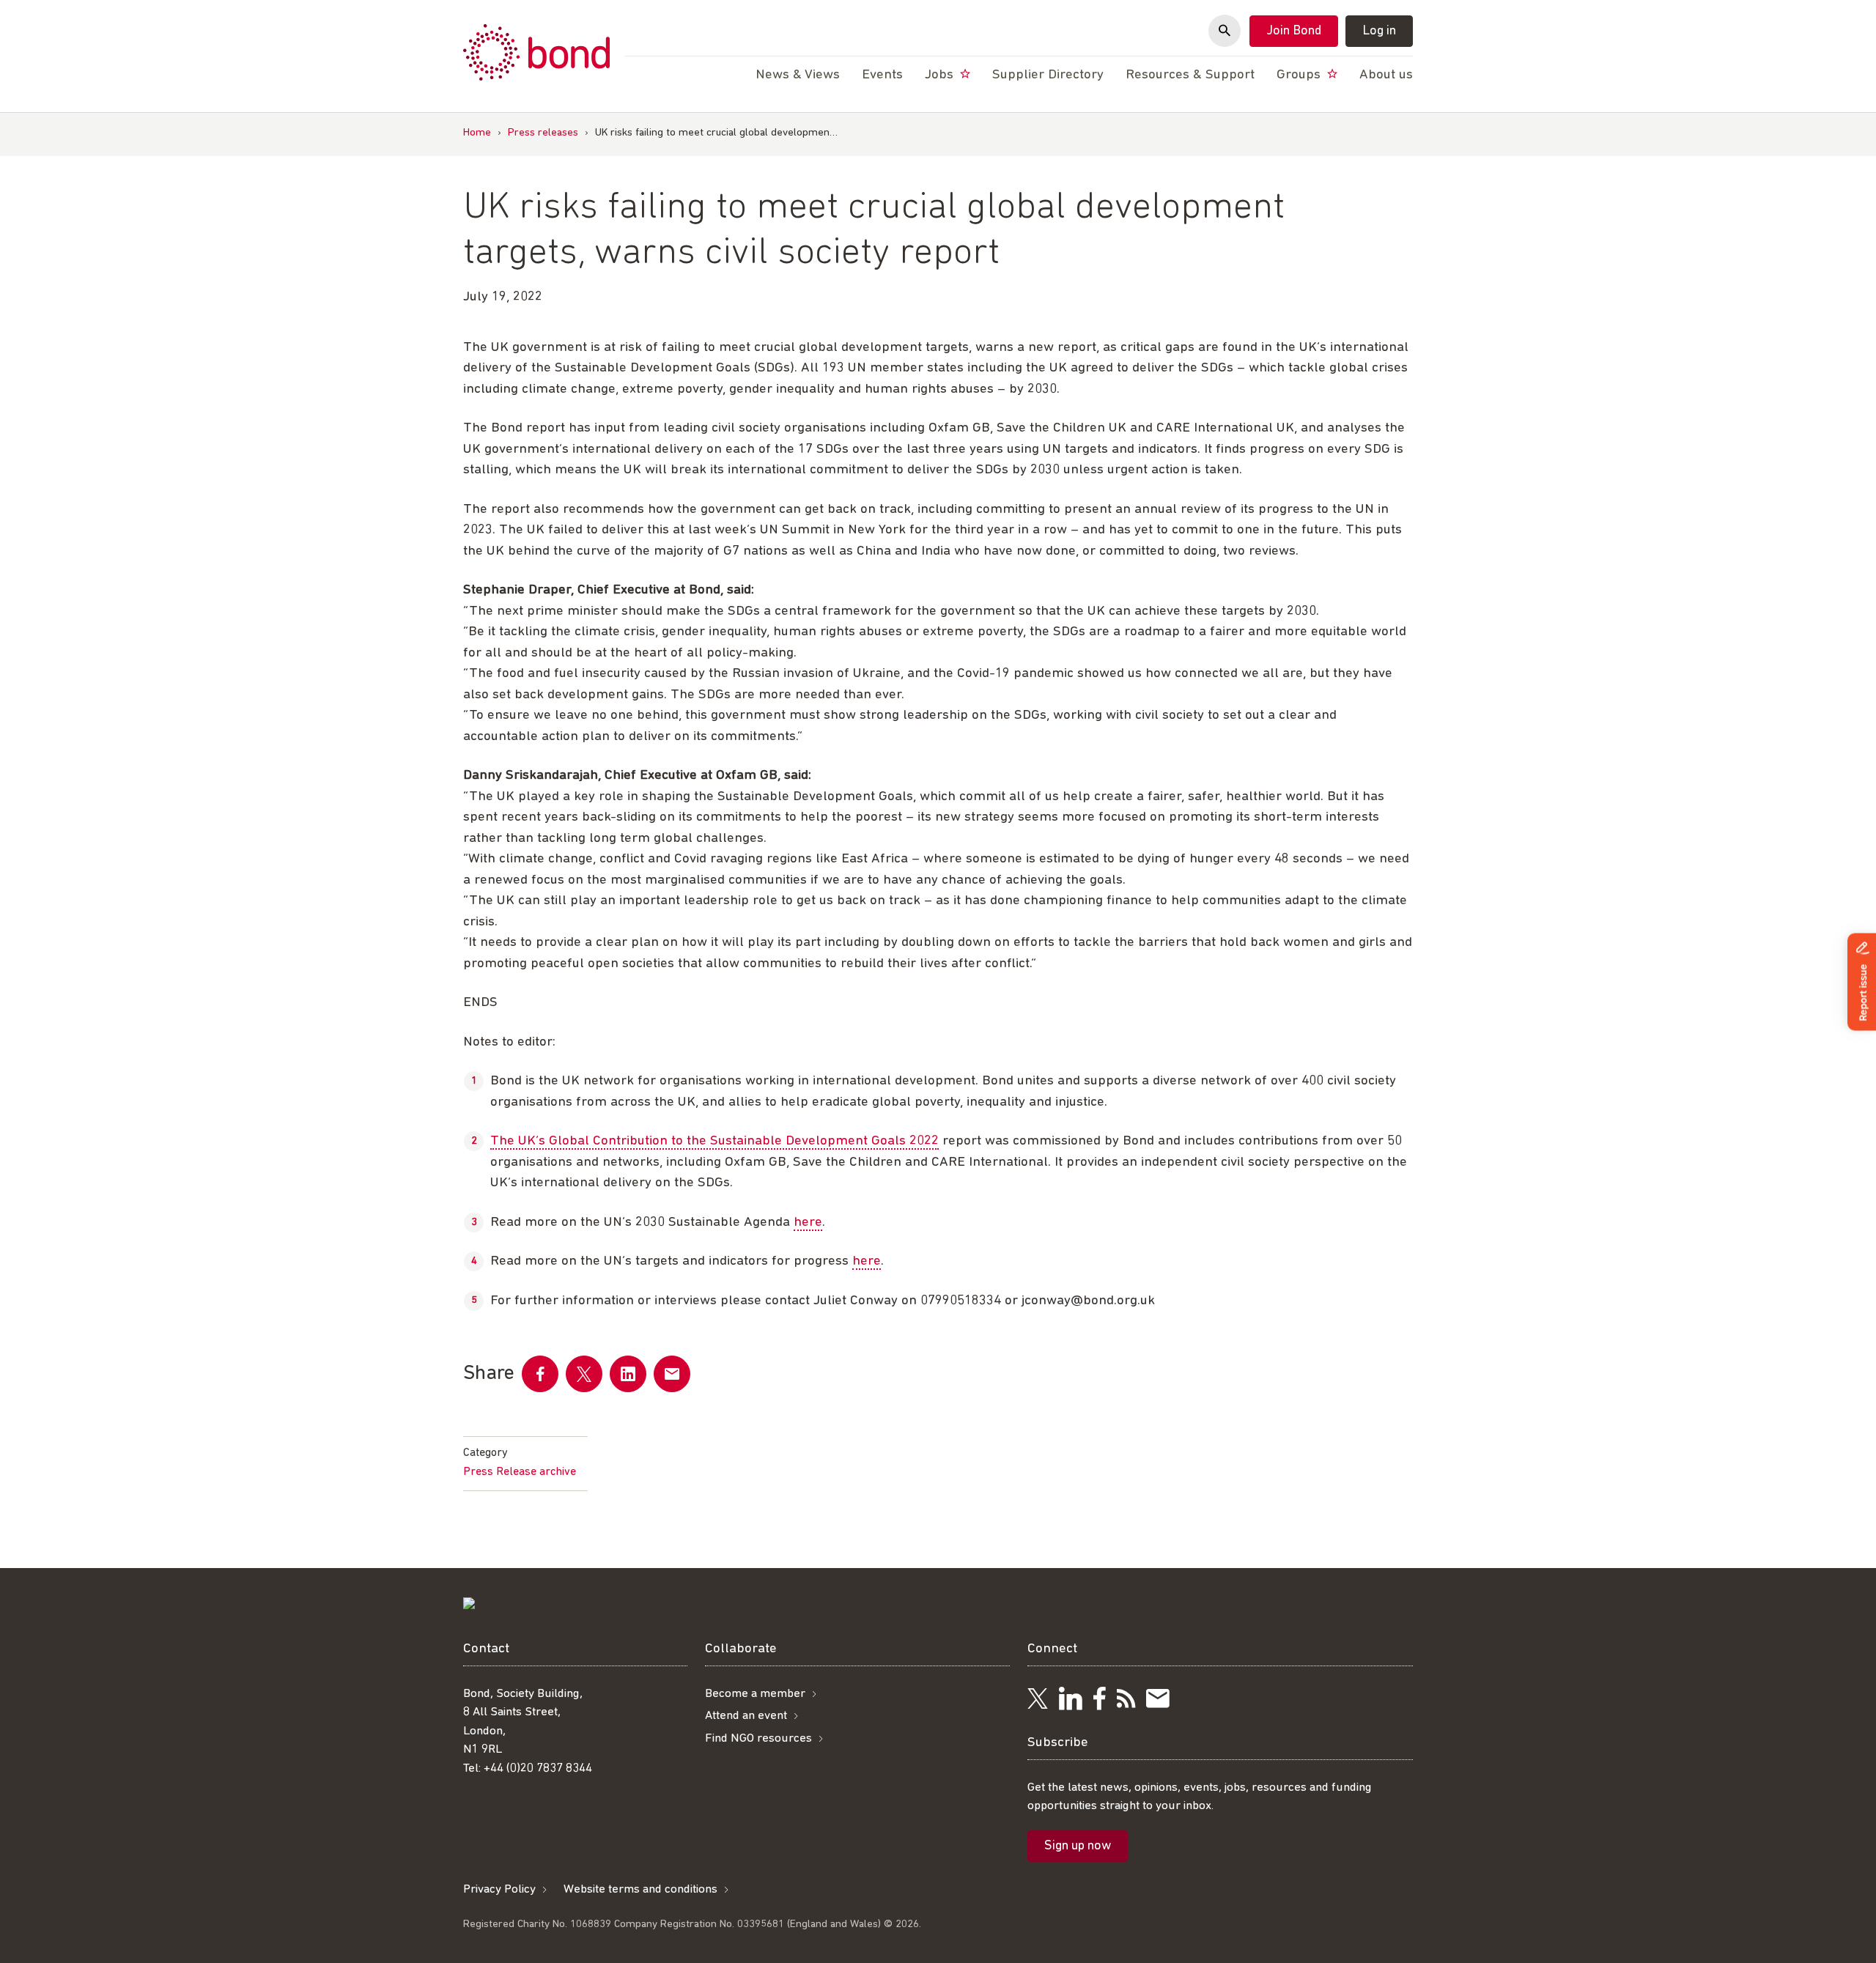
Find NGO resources (758, 1738)
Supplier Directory (1048, 75)
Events (882, 75)
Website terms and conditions (640, 1889)
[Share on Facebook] (540, 1374)
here (808, 1223)
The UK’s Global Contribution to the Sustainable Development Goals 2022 (714, 1141)
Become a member (755, 1694)
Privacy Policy (499, 1889)
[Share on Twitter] (584, 1374)
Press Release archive (520, 1472)
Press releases (543, 133)
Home (477, 133)
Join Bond (1294, 32)
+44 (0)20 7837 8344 (538, 1768)
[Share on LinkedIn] (628, 1374)
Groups (1300, 75)
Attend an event (746, 1716)
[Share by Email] (672, 1374)
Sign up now (1078, 1846)
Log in (1379, 32)
